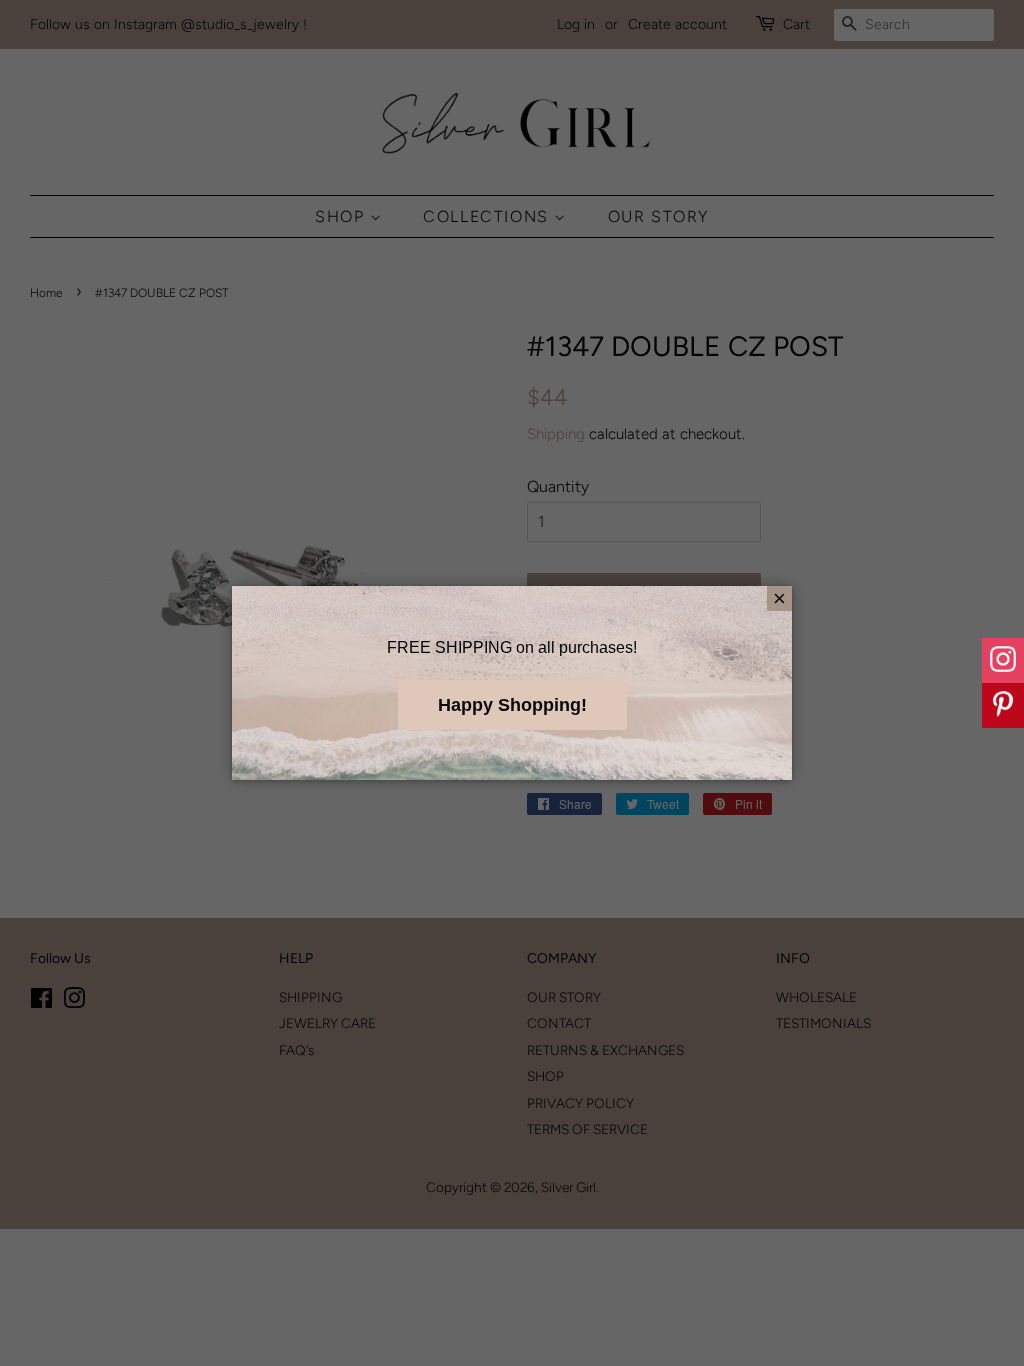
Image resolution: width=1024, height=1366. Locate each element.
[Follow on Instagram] (1003, 660)
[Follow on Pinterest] (1003, 705)
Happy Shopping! (512, 705)
